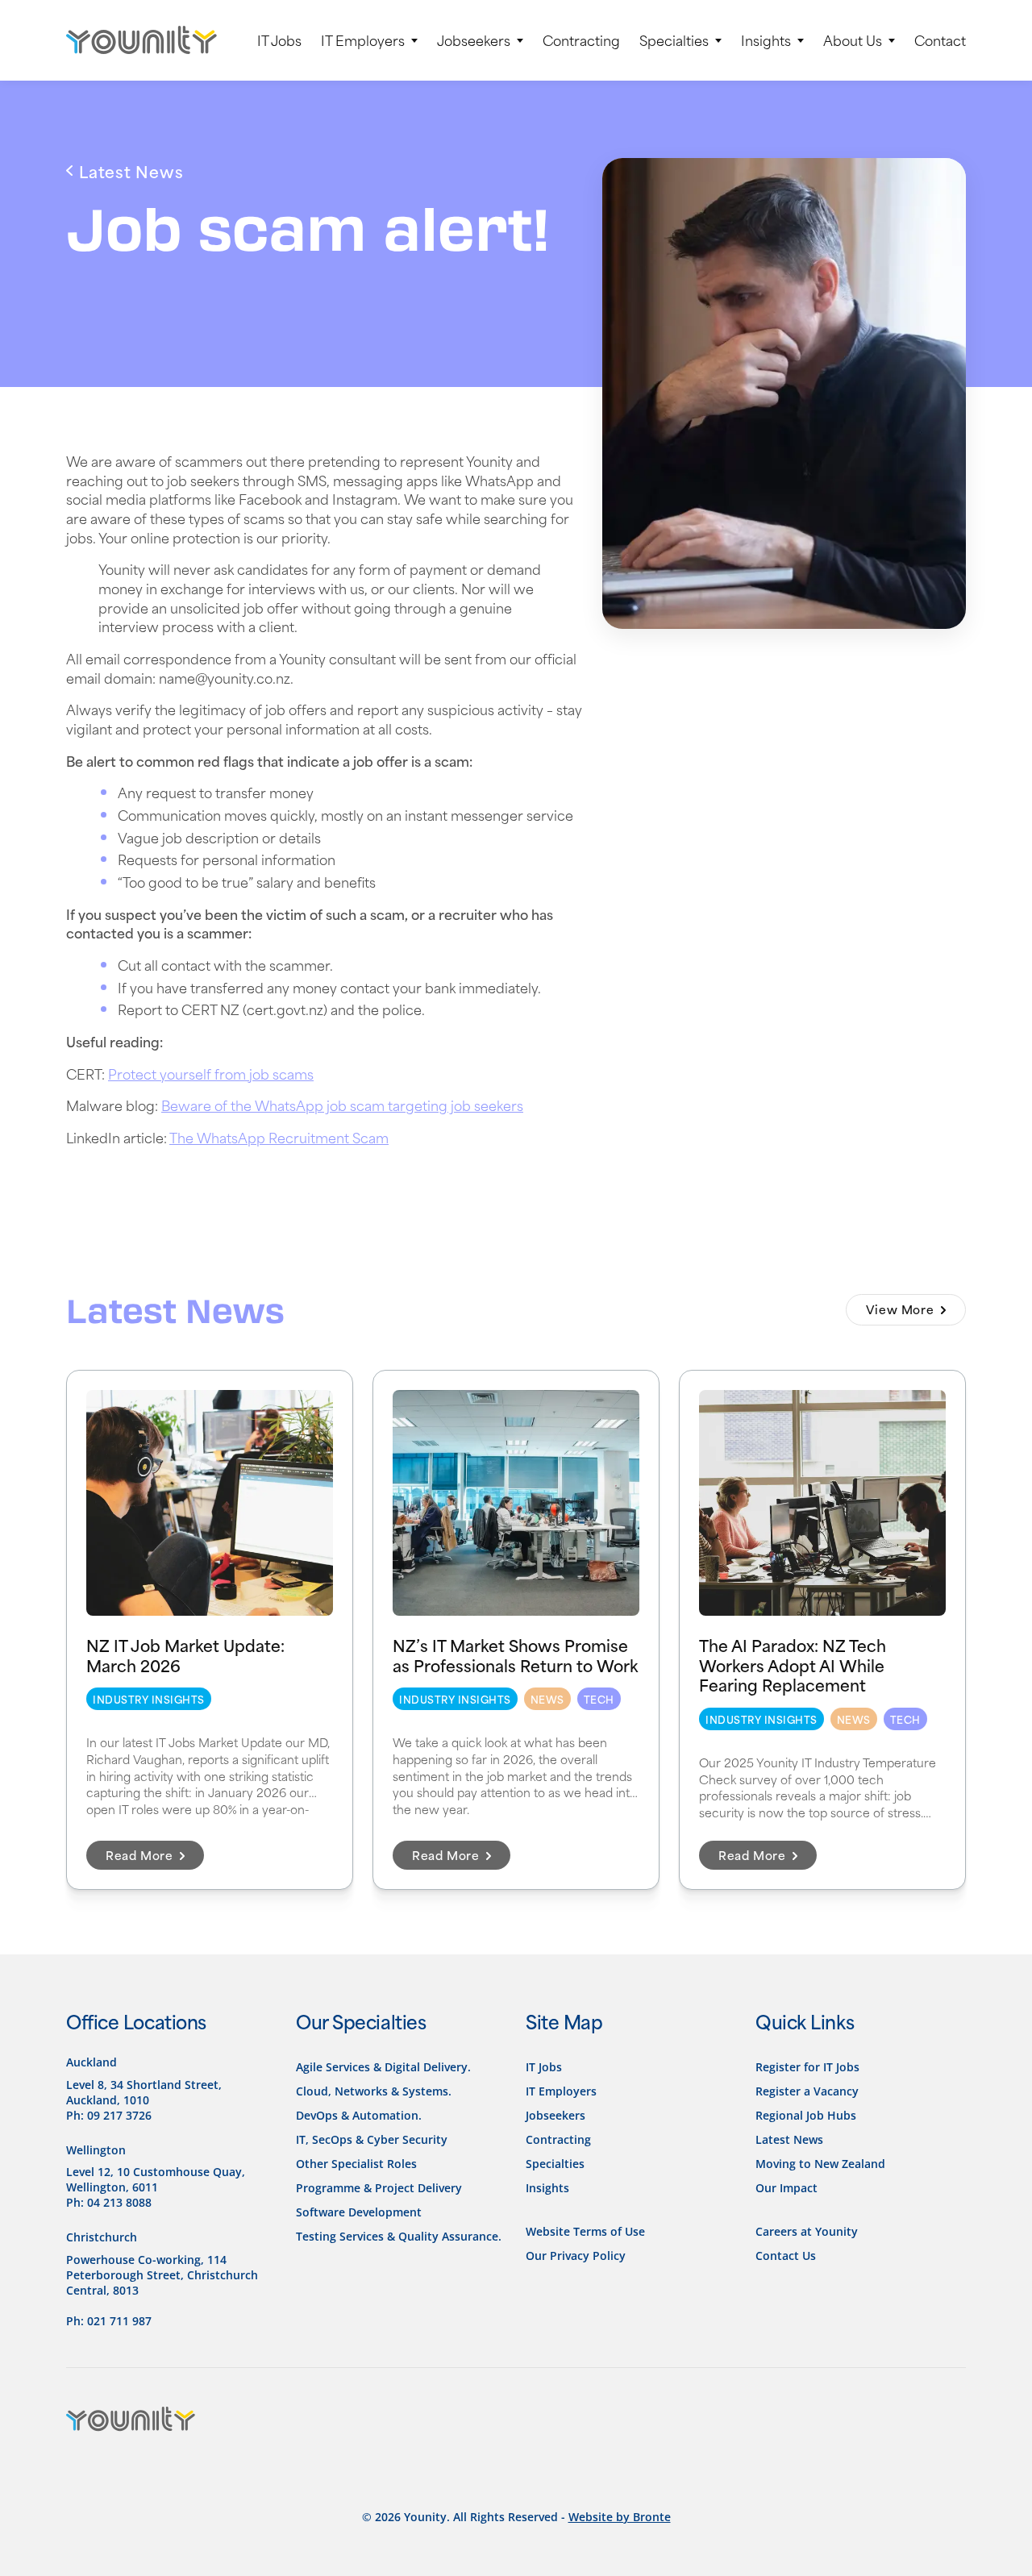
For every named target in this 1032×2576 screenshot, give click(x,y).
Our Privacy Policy (576, 2256)
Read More (141, 1855)
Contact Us (786, 2256)
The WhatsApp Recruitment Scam (279, 1137)
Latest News (789, 2139)
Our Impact (786, 2188)
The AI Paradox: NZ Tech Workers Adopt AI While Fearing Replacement (793, 1664)
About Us (853, 40)
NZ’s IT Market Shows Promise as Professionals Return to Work (515, 1654)
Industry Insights (149, 1699)
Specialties (674, 40)
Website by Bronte (620, 2517)
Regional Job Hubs (806, 2115)
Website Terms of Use (585, 2231)
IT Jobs (279, 40)
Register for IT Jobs (807, 2067)
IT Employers (363, 40)
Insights (766, 40)
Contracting (581, 40)
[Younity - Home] (141, 40)
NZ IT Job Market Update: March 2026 (185, 1654)
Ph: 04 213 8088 (109, 2202)
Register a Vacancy (807, 2091)
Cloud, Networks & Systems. (374, 2091)
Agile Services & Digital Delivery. (383, 2067)
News (547, 1699)
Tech (599, 1699)
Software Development (359, 2212)
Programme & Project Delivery (379, 2188)
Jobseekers (474, 40)
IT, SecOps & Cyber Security (372, 2139)
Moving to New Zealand (820, 2164)
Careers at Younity (807, 2231)
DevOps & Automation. (359, 2115)
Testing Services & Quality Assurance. (399, 2236)
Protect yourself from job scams (211, 1073)
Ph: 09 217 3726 (109, 2115)
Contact (940, 40)
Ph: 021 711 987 (109, 2321)
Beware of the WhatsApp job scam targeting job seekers (342, 1105)
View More (902, 1309)
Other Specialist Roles (356, 2164)
